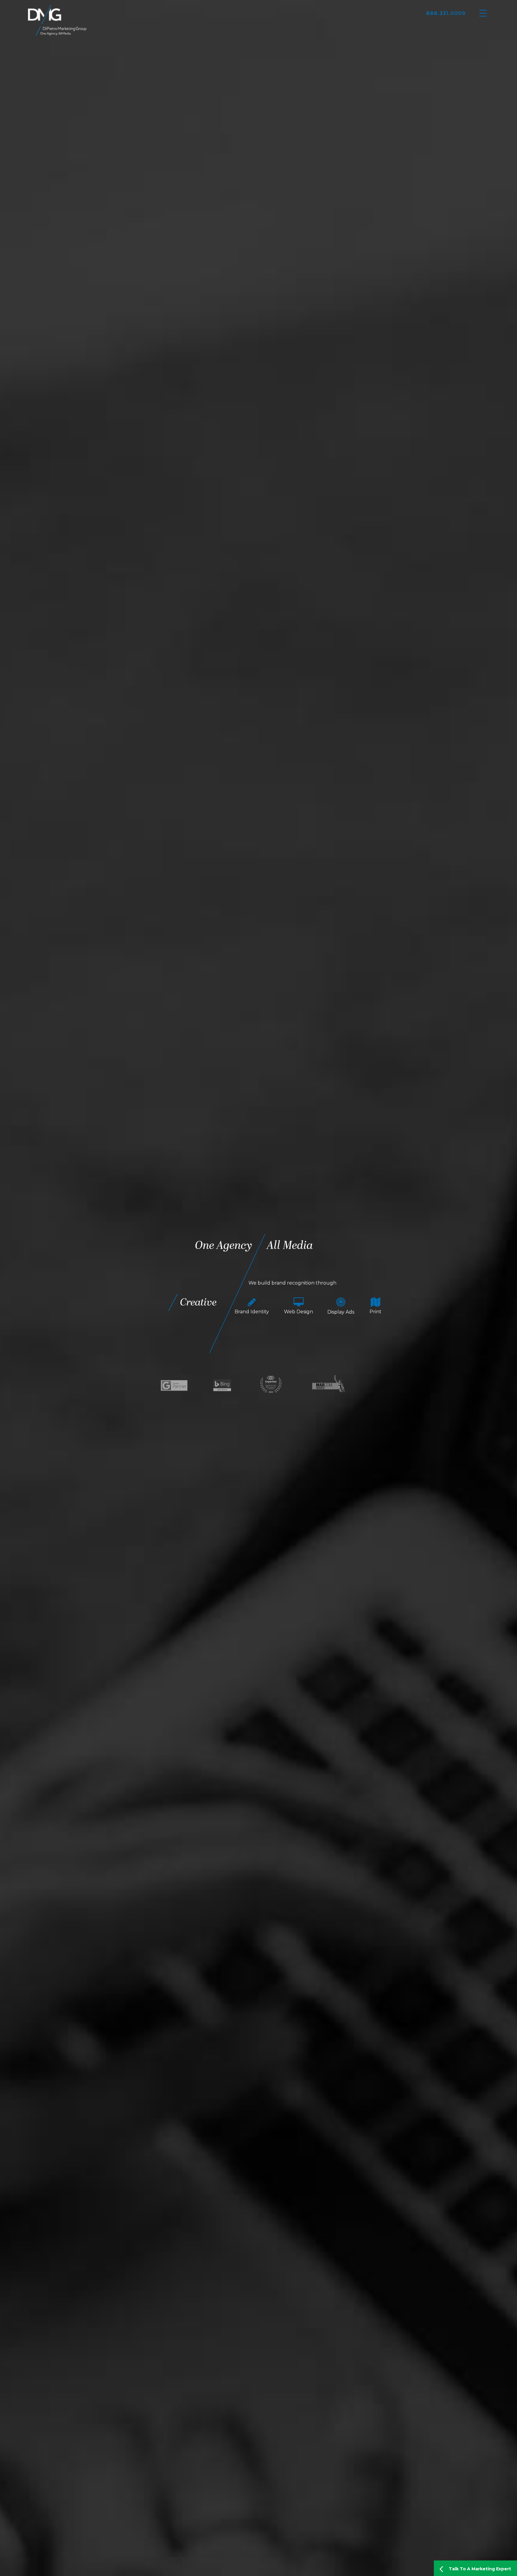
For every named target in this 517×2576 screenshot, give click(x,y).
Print (381, 1312)
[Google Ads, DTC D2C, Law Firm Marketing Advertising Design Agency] (57, 20)
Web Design (304, 1312)
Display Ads (346, 1312)
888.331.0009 (446, 13)
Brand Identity (257, 1312)
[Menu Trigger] (483, 13)
